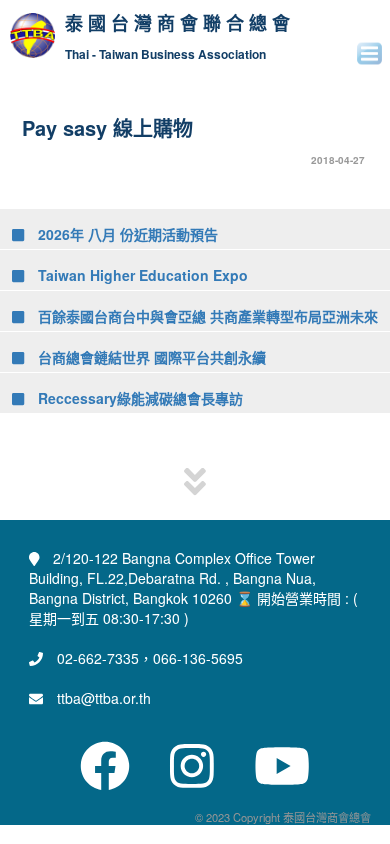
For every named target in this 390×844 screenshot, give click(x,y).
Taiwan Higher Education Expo (141, 275)
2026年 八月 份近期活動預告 (126, 234)
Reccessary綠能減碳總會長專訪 (138, 398)
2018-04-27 (338, 160)
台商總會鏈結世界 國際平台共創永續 (150, 357)
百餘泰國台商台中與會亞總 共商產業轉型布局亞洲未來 (206, 316)
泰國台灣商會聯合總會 (180, 24)
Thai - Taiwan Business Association (165, 54)
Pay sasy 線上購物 (107, 127)
